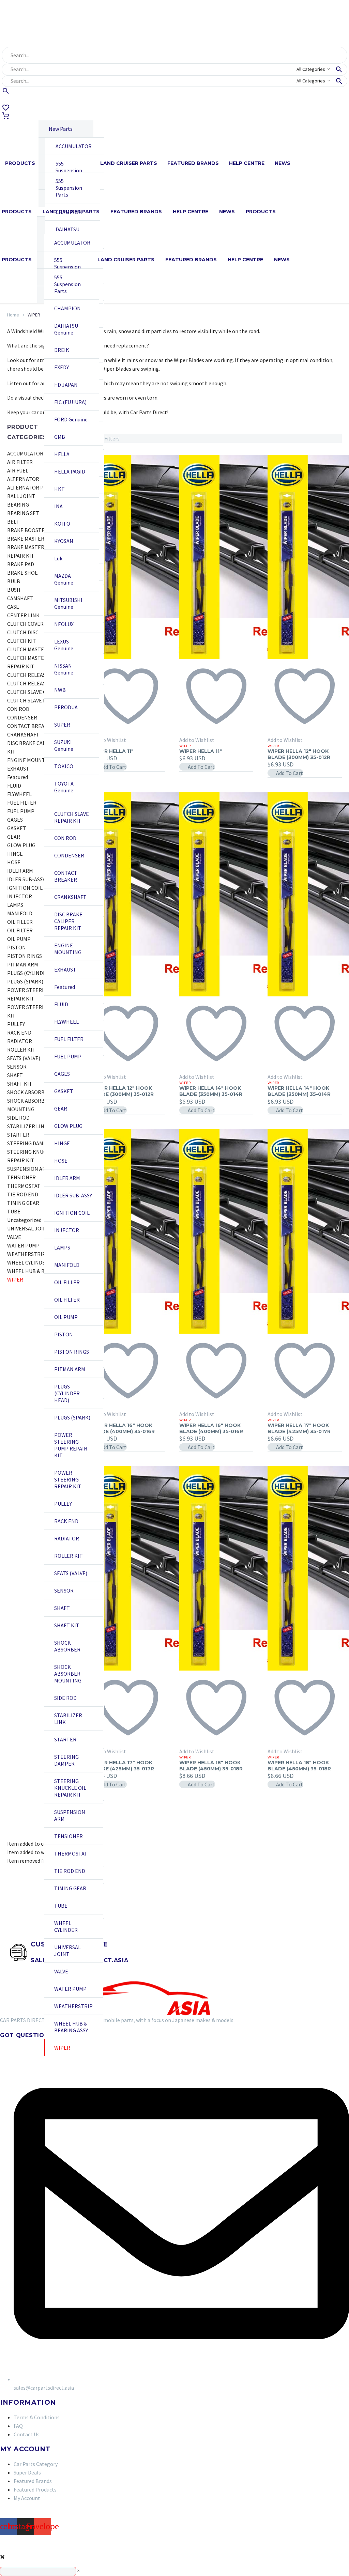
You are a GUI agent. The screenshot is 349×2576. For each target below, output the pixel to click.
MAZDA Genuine (64, 579)
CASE (13, 607)
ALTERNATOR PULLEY (33, 487)
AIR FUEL (18, 470)
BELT (13, 522)
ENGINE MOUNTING (68, 949)
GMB (60, 437)
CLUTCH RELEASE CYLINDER (40, 683)
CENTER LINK (23, 615)
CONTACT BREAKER (66, 876)
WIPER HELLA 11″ (112, 751)
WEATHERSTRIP (73, 2006)
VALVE (61, 1971)
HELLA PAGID (70, 471)
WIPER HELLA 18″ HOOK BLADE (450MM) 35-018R (211, 1766)
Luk (58, 558)
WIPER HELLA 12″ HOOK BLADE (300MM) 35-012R (299, 754)
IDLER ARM (67, 1178)
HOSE (61, 1161)
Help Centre (247, 163)
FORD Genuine (71, 419)
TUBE (61, 1906)
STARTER (65, 1739)
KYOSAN (64, 541)
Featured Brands (193, 163)
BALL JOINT (21, 496)
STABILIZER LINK (68, 1719)
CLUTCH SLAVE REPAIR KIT (72, 817)
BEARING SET (23, 513)
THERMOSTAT (71, 1853)
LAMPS (62, 1247)
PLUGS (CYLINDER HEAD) (67, 1393)
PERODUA (66, 707)
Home (13, 315)
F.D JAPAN (66, 385)
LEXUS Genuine (64, 645)
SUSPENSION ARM (70, 1815)
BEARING (18, 505)
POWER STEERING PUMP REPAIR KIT (71, 1445)
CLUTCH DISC (23, 632)
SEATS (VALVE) (71, 1573)
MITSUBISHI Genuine (68, 603)
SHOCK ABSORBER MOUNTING (68, 1674)
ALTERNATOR (23, 479)
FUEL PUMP (68, 1056)
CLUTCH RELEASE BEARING (39, 675)
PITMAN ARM (70, 1369)
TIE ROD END (70, 1871)
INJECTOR (67, 1230)
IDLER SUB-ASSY (73, 1195)
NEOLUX (64, 624)
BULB (14, 581)
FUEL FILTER (69, 1039)
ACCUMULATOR (74, 146)
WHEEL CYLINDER (66, 1926)
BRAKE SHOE (22, 573)
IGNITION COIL (72, 1213)
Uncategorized (24, 1220)
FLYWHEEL (66, 1022)
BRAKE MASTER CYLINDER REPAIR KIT (38, 551)
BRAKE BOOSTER (28, 530)
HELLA (62, 454)
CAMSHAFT (20, 598)
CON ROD (65, 838)
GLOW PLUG (68, 1126)
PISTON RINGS (72, 1352)
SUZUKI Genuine (64, 745)
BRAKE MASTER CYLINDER (38, 539)
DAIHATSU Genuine (67, 233)
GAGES (62, 1074)
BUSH (14, 590)
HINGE (62, 1143)
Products (20, 163)
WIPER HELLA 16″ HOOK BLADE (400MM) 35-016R (123, 1428)
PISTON (64, 1334)
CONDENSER (69, 855)
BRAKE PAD (21, 564)
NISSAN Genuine (64, 669)
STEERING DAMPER (66, 1760)
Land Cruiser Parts (129, 163)
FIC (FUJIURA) (70, 402)
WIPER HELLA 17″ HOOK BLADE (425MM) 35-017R (299, 1428)
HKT (59, 489)
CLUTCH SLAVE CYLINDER (37, 692)
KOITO (62, 524)
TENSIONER (69, 1836)
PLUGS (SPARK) (72, 1417)
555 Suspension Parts (69, 170)
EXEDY (62, 367)
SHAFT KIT (67, 1625)
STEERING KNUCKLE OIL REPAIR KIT (70, 1788)
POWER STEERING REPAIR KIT (68, 1479)
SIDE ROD (65, 1698)
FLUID (61, 1004)
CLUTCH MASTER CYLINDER (40, 649)
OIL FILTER (67, 1300)
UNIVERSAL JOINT (67, 1951)
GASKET (64, 1091)
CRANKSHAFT (70, 897)
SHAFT (62, 1608)
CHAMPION (67, 308)
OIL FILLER (67, 1282)
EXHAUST (65, 969)
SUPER (62, 725)
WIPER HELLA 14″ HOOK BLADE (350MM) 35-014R (211, 1091)
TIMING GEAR (70, 1888)
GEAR (61, 1108)
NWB (60, 690)
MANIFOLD (67, 1265)
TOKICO (64, 766)
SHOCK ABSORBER (67, 1646)
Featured (65, 987)
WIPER (62, 2048)
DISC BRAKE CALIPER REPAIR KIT (68, 921)
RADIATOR (67, 1538)
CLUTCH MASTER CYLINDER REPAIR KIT (40, 662)
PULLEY (63, 1504)
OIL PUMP (66, 1317)
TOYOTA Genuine (64, 787)
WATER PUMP (70, 1989)
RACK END (66, 1521)
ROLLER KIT (69, 1556)
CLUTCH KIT (22, 641)
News (283, 163)
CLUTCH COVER (25, 624)
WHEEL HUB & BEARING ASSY (71, 2027)
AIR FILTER (20, 462)
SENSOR (64, 1590)
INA (58, 506)
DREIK (62, 350)
